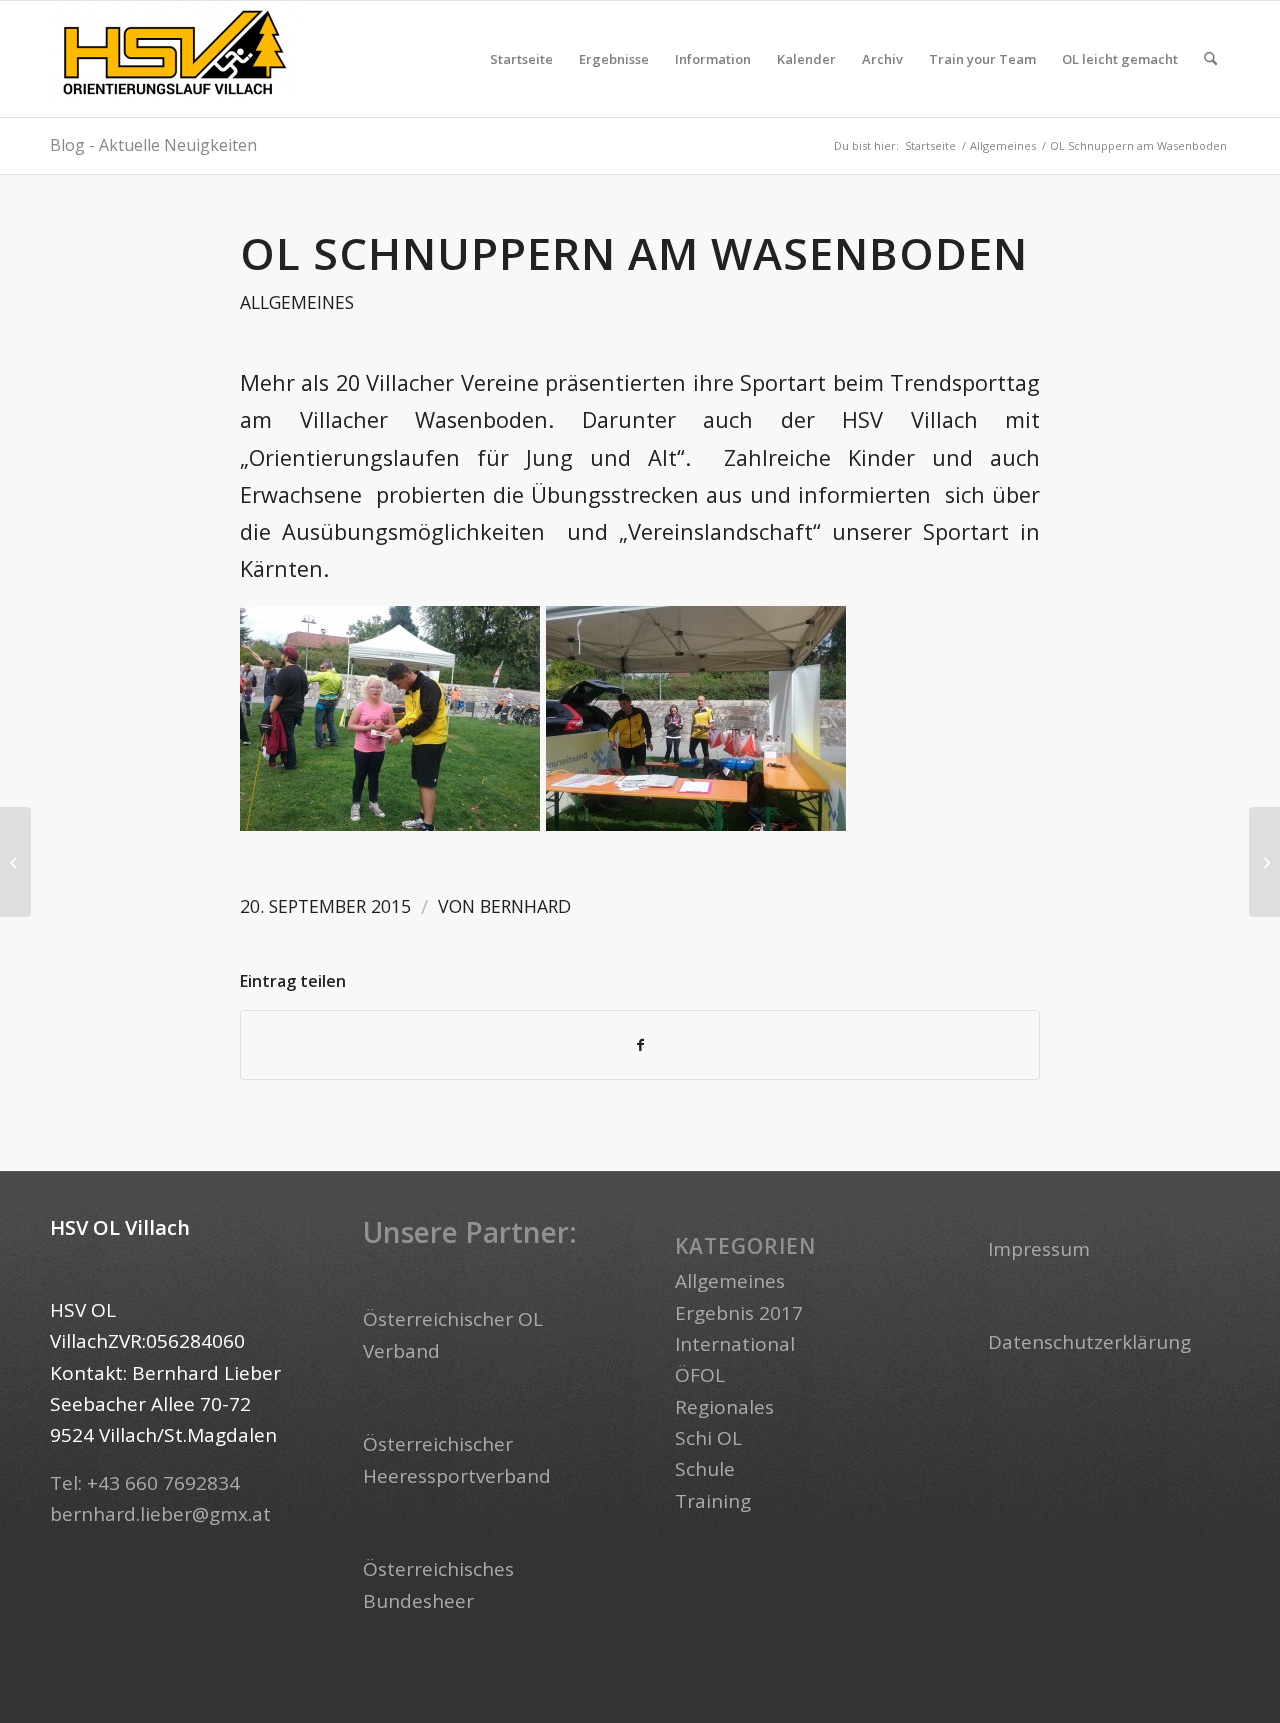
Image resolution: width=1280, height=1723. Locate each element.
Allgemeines (297, 302)
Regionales (724, 1407)
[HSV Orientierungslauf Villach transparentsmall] (175, 59)
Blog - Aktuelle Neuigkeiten (153, 145)
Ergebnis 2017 (739, 1313)
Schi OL (708, 1438)
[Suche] (1210, 59)
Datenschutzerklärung (1089, 1342)
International (735, 1344)
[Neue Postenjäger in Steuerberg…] (15, 862)
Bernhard (525, 906)
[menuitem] (521, 59)
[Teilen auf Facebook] (640, 1045)
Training (713, 1501)
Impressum (1039, 1249)
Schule (705, 1469)
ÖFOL (700, 1375)
